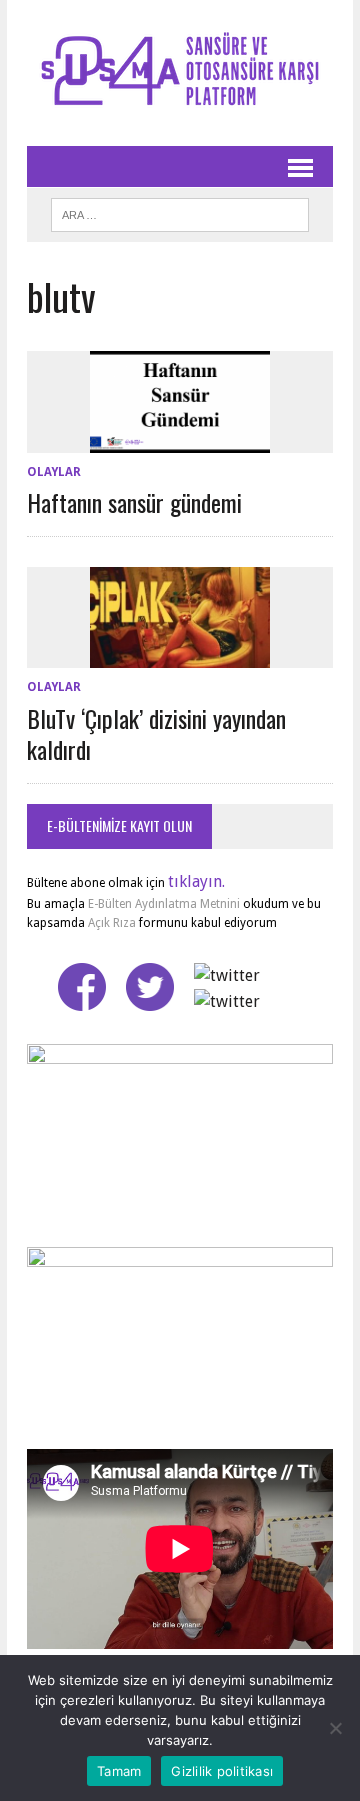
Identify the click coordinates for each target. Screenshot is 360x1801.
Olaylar (54, 472)
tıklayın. (196, 881)
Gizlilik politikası (222, 1771)
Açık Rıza (110, 923)
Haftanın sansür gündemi (134, 502)
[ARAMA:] (179, 212)
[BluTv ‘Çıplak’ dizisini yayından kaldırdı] (180, 655)
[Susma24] (180, 73)
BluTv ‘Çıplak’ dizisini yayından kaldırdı (156, 733)
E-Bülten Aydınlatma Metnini (164, 904)
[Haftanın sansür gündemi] (180, 439)
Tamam (119, 1771)
